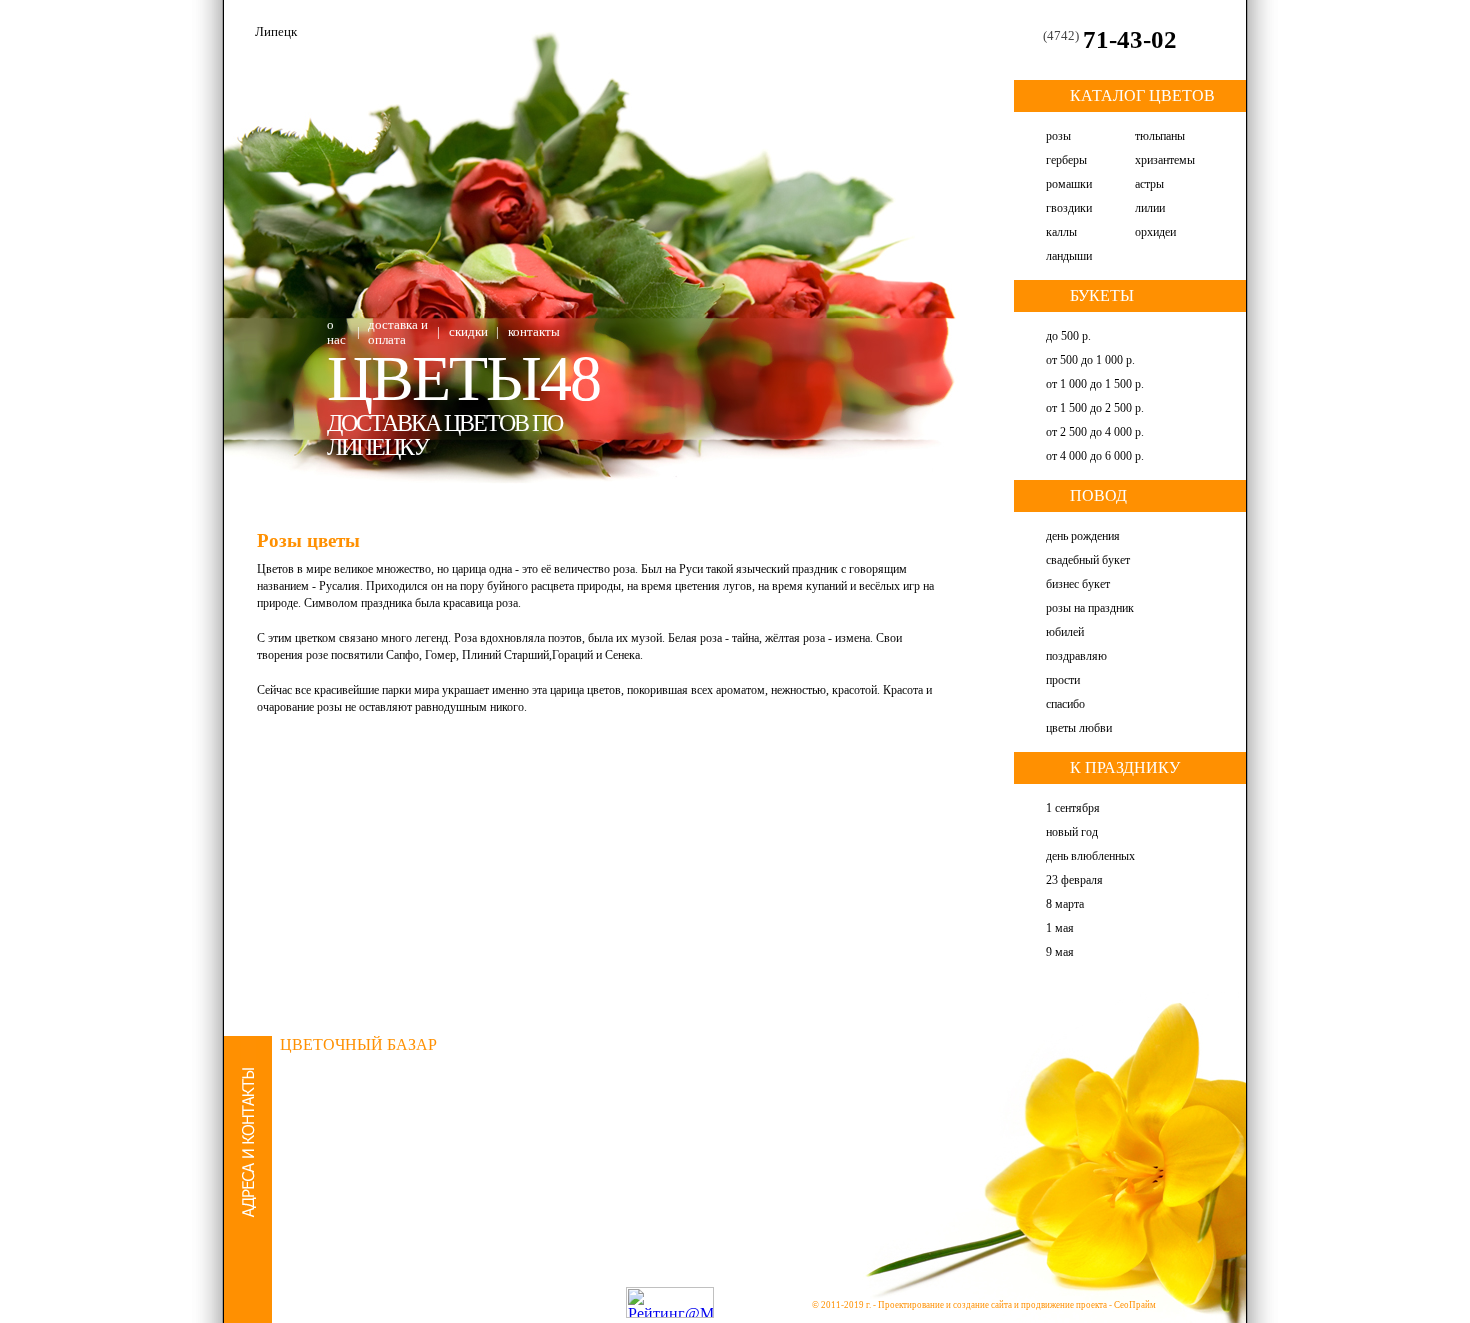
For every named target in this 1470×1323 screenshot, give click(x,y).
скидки (468, 331)
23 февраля (1074, 880)
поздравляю (1076, 656)
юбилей (1065, 632)
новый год (1072, 832)
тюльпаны (1160, 136)
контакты (534, 331)
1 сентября (1073, 808)
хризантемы (1165, 160)
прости (1063, 680)
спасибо (1065, 704)
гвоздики (1069, 208)
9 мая (1060, 952)
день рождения (1083, 536)
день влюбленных (1090, 856)
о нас (336, 332)
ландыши (1069, 256)
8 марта (1065, 904)
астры (1149, 184)
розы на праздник (1090, 608)
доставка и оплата (398, 332)
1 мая (1060, 928)
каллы (1061, 232)
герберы (1066, 160)
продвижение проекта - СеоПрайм (1088, 1305)
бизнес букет (1078, 584)
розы (1058, 136)
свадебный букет (1088, 560)
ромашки (1069, 184)
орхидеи (1155, 232)
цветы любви (1079, 728)
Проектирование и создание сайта (945, 1305)
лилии (1150, 208)
